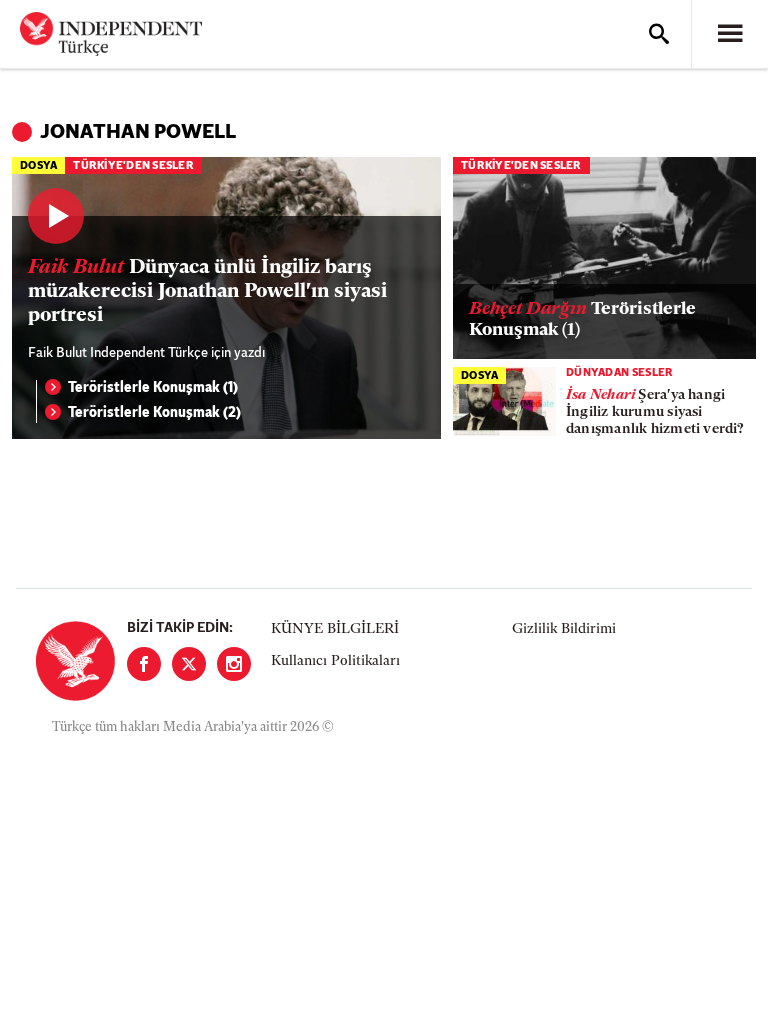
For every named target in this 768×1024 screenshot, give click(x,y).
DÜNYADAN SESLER (620, 373)
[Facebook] (144, 664)
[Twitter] (189, 664)
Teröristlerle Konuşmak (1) (153, 388)
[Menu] (730, 34)
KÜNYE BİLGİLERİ (335, 629)
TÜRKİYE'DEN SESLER (133, 166)
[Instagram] (234, 664)
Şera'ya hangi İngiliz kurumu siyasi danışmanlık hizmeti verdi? (655, 412)
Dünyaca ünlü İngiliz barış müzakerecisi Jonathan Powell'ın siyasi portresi (207, 292)
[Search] (659, 34)
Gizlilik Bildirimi (564, 629)
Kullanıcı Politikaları (335, 661)
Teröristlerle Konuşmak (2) (154, 413)
